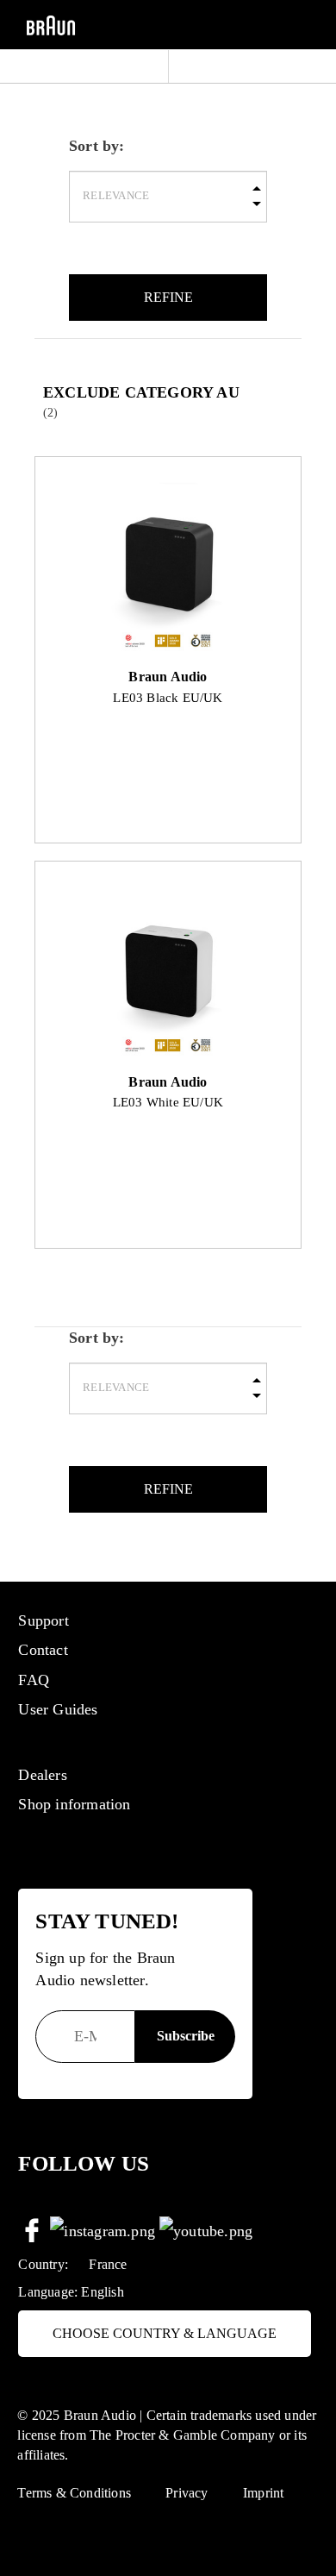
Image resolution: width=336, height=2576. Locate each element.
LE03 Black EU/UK (168, 697)
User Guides (58, 1709)
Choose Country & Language (165, 2333)
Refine (168, 297)
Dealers (42, 1775)
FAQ (34, 1680)
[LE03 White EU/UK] (168, 974)
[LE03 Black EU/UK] (168, 568)
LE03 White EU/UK (168, 1102)
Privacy (187, 2493)
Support (43, 1620)
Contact (43, 1650)
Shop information (74, 1804)
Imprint (263, 2493)
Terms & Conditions (74, 2493)
